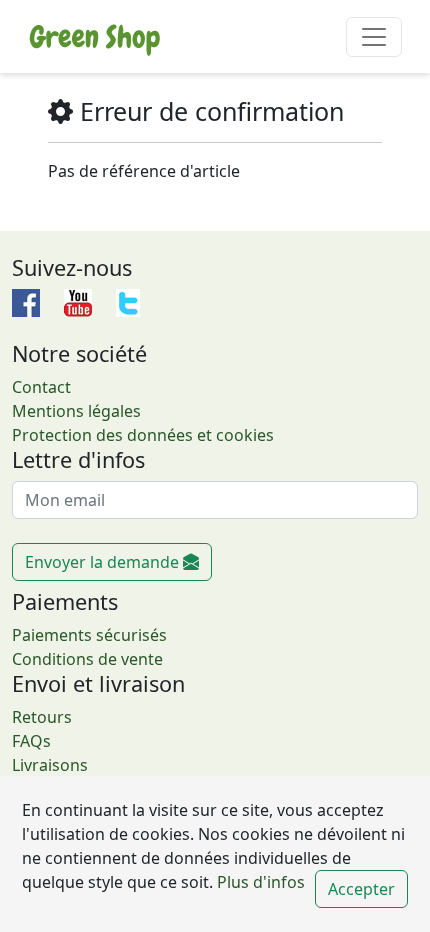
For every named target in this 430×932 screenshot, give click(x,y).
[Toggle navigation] (374, 37)
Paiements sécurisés (89, 635)
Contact (41, 387)
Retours (42, 717)
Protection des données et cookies (143, 435)
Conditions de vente (87, 659)
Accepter (361, 889)
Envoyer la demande (104, 562)
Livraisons (50, 765)
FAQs (31, 741)
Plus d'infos (259, 882)
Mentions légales (76, 411)
